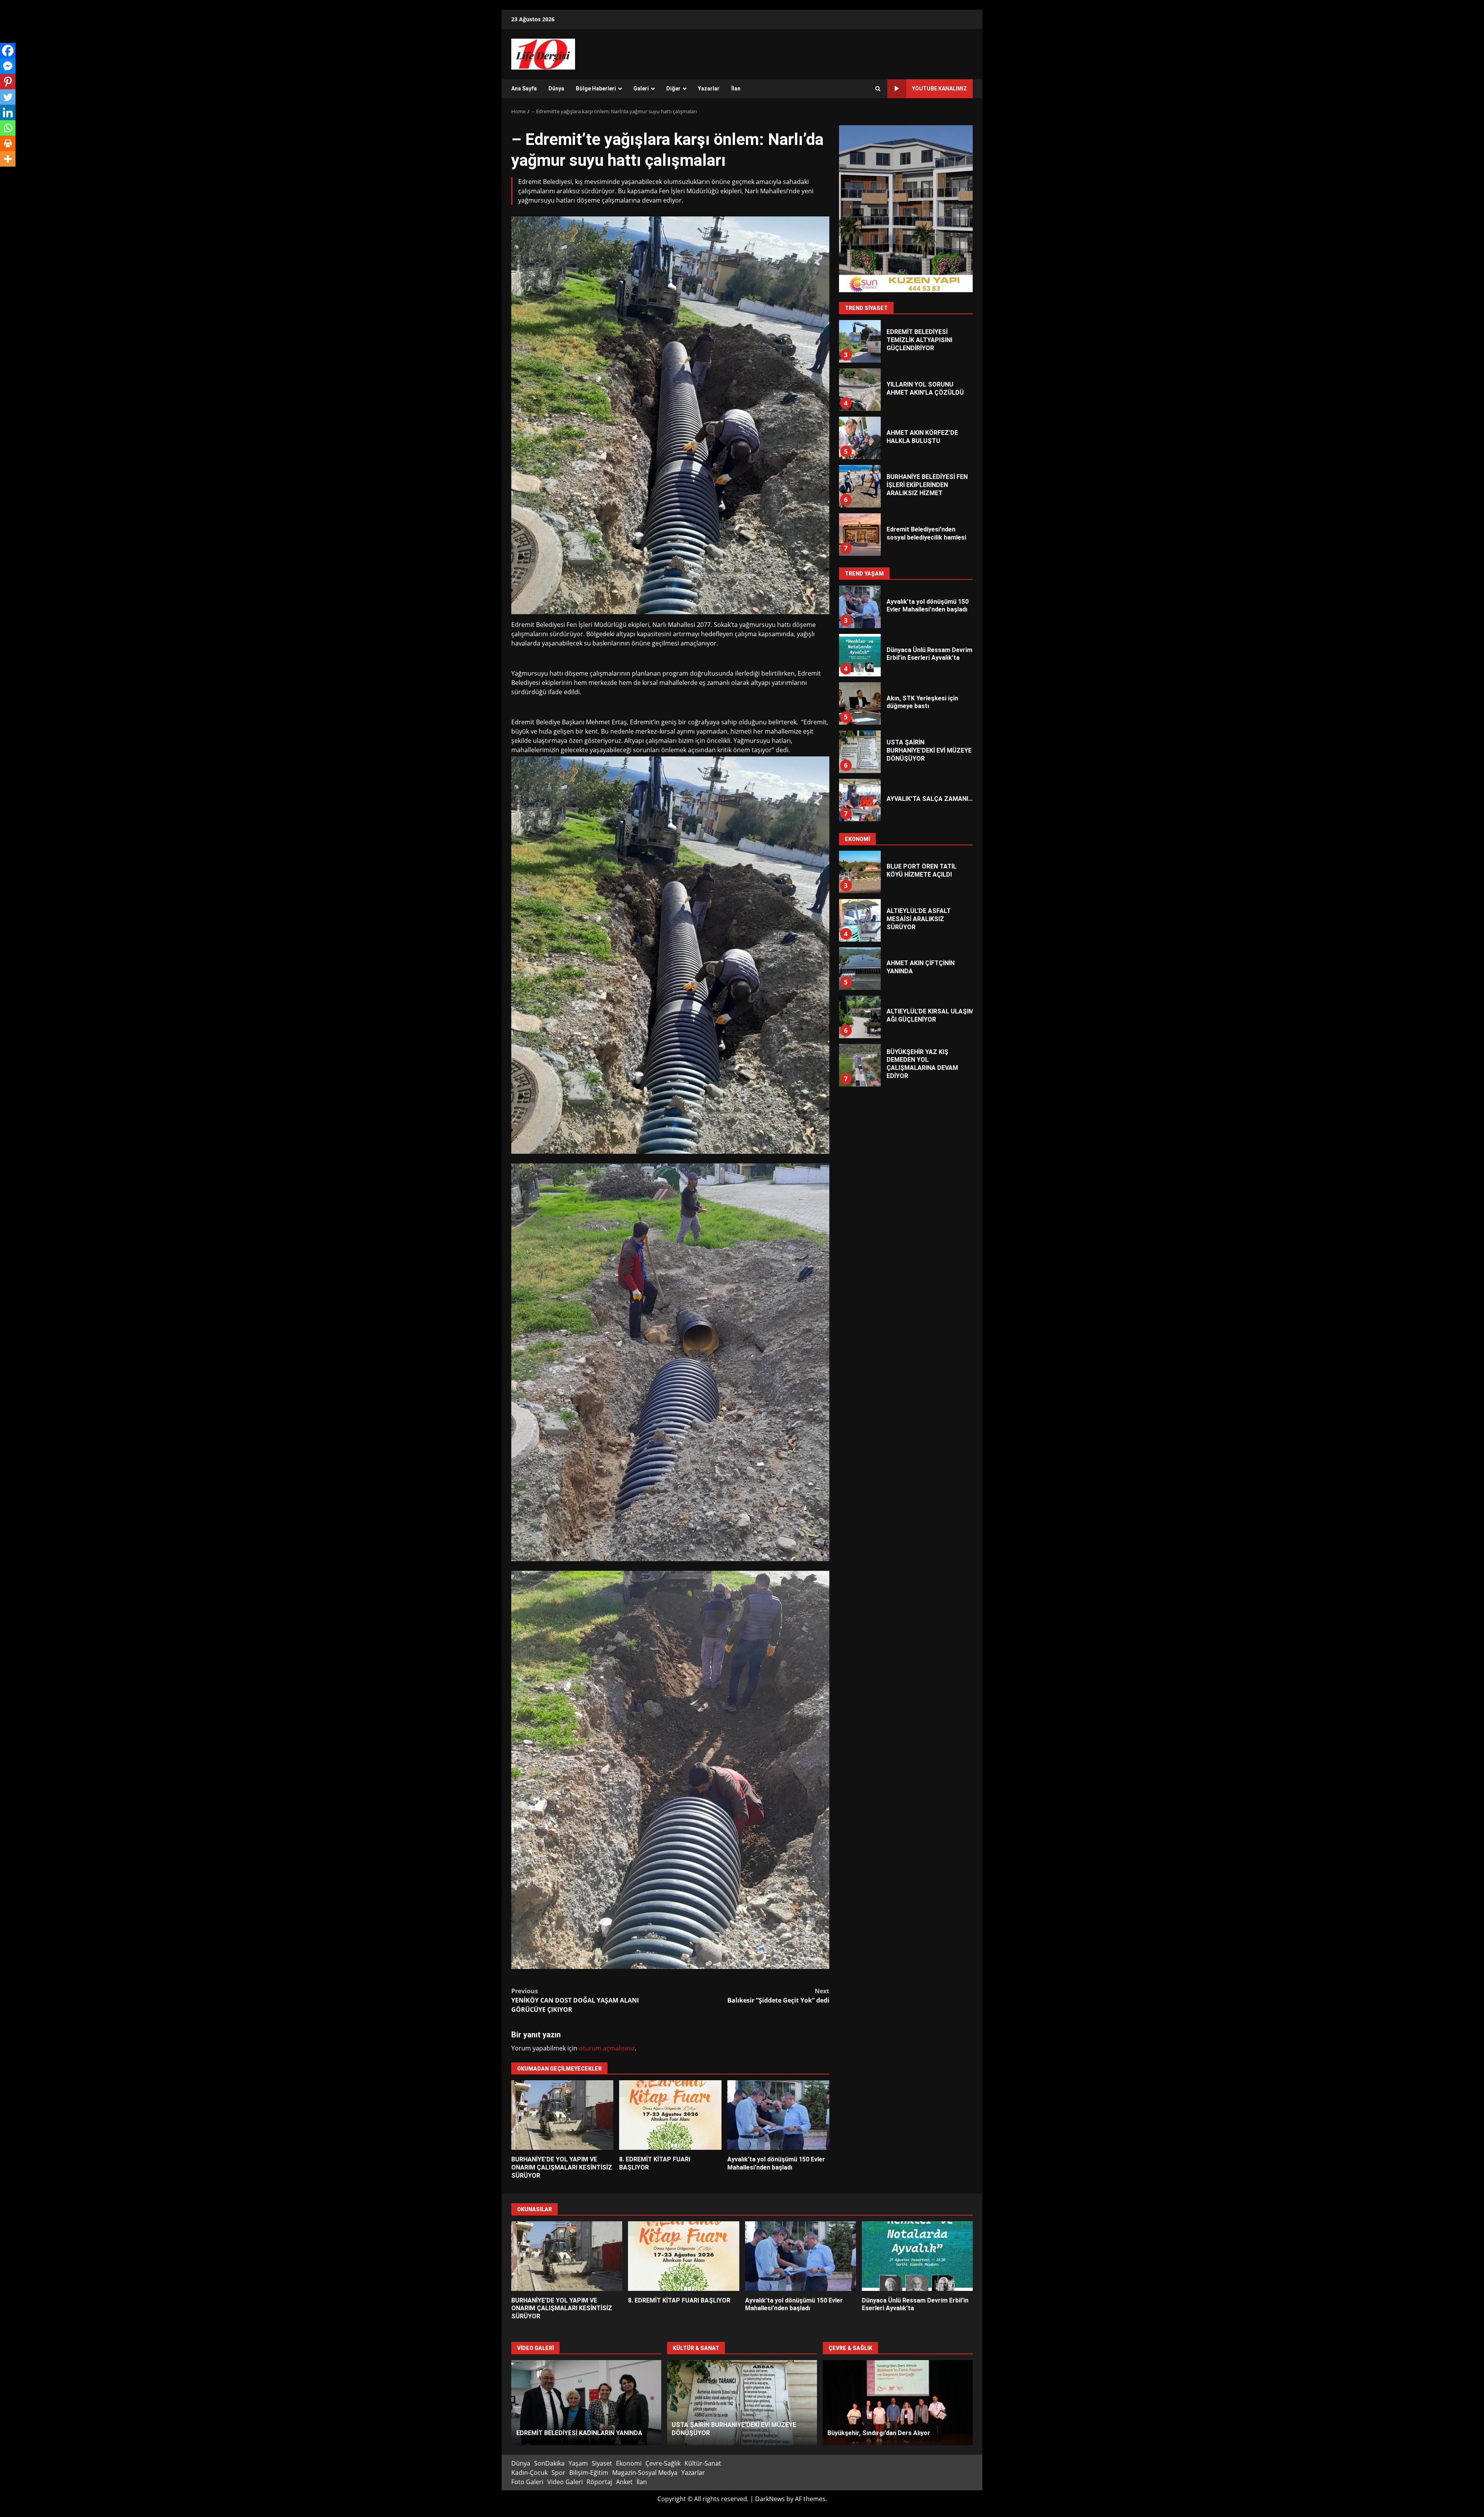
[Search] (878, 89)
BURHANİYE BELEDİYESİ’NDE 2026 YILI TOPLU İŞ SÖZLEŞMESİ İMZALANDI (859, 1017)
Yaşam (578, 2463)
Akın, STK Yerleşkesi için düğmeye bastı (859, 486)
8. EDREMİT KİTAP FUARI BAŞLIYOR (670, 2115)
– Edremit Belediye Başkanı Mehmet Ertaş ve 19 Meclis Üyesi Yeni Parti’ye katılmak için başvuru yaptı (859, 535)
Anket (624, 2482)
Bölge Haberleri (596, 89)
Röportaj (599, 2482)
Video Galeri (565, 2482)
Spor (558, 2473)
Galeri (641, 89)
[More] (8, 159)
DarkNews (770, 2499)
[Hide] (3, 174)
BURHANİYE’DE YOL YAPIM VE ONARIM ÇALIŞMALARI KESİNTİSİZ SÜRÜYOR (562, 2115)
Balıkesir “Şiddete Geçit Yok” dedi (778, 1996)
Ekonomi (629, 2463)
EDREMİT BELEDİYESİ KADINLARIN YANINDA (586, 2403)
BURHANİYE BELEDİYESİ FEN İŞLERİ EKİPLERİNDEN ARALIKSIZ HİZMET (859, 390)
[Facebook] (8, 51)
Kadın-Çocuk (529, 2473)
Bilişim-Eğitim (589, 2473)
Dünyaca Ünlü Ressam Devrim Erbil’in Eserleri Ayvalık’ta (917, 2256)
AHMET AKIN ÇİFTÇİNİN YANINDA (859, 872)
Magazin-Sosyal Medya (645, 2473)
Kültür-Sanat (703, 2463)
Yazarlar (709, 89)
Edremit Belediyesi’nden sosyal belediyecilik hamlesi (859, 438)
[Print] (8, 143)
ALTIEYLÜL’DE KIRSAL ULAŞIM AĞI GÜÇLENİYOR (859, 920)
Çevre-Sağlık (663, 2463)
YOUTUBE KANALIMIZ (939, 89)
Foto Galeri (527, 2482)
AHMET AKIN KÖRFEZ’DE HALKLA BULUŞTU (859, 341)
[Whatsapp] (8, 128)
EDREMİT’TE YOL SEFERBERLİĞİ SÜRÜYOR (898, 2403)
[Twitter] (8, 97)
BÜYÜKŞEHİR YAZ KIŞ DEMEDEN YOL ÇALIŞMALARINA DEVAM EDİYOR (859, 969)
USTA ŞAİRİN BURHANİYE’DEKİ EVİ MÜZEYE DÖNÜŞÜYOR (859, 655)
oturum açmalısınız (607, 2048)
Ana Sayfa (524, 89)
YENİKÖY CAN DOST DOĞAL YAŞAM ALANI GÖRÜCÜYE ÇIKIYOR (575, 2000)
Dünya (556, 89)
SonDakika (549, 2463)
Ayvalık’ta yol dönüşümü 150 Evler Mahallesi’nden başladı (778, 2115)
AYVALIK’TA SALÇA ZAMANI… (859, 703)
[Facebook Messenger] (8, 66)
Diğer (673, 89)
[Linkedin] (8, 112)
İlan (736, 89)
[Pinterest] (8, 82)
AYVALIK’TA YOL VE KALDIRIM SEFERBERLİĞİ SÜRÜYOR (859, 1065)
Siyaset (602, 2463)
